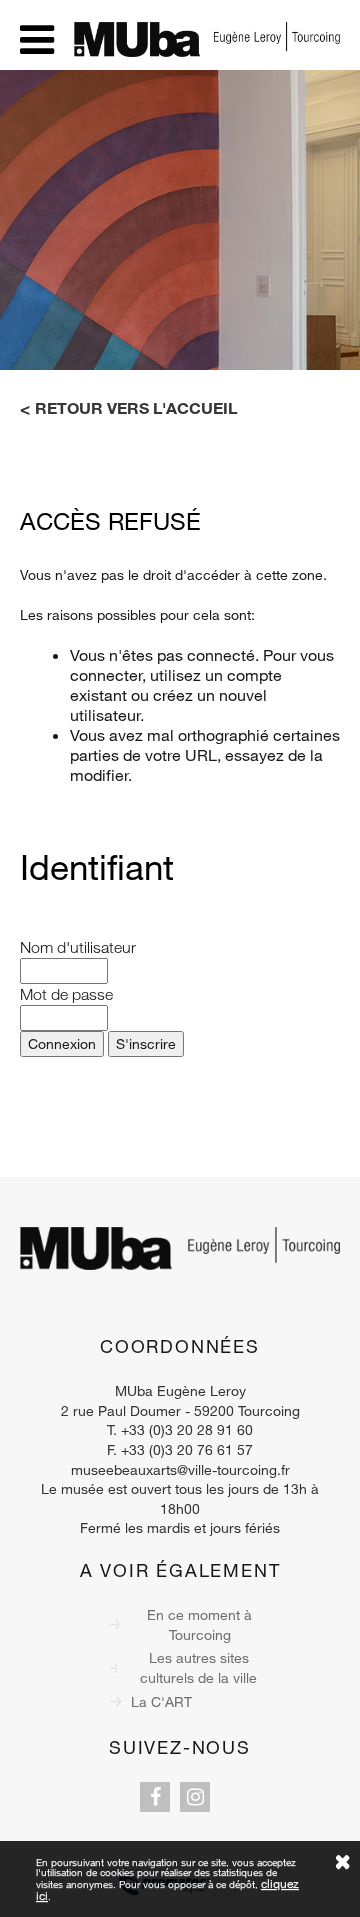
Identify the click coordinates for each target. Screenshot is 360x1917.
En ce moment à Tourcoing (199, 1624)
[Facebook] (155, 1797)
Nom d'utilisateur (78, 947)
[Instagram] (195, 1797)
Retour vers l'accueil (136, 408)
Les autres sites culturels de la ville (198, 1667)
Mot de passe (66, 994)
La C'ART (161, 1701)
